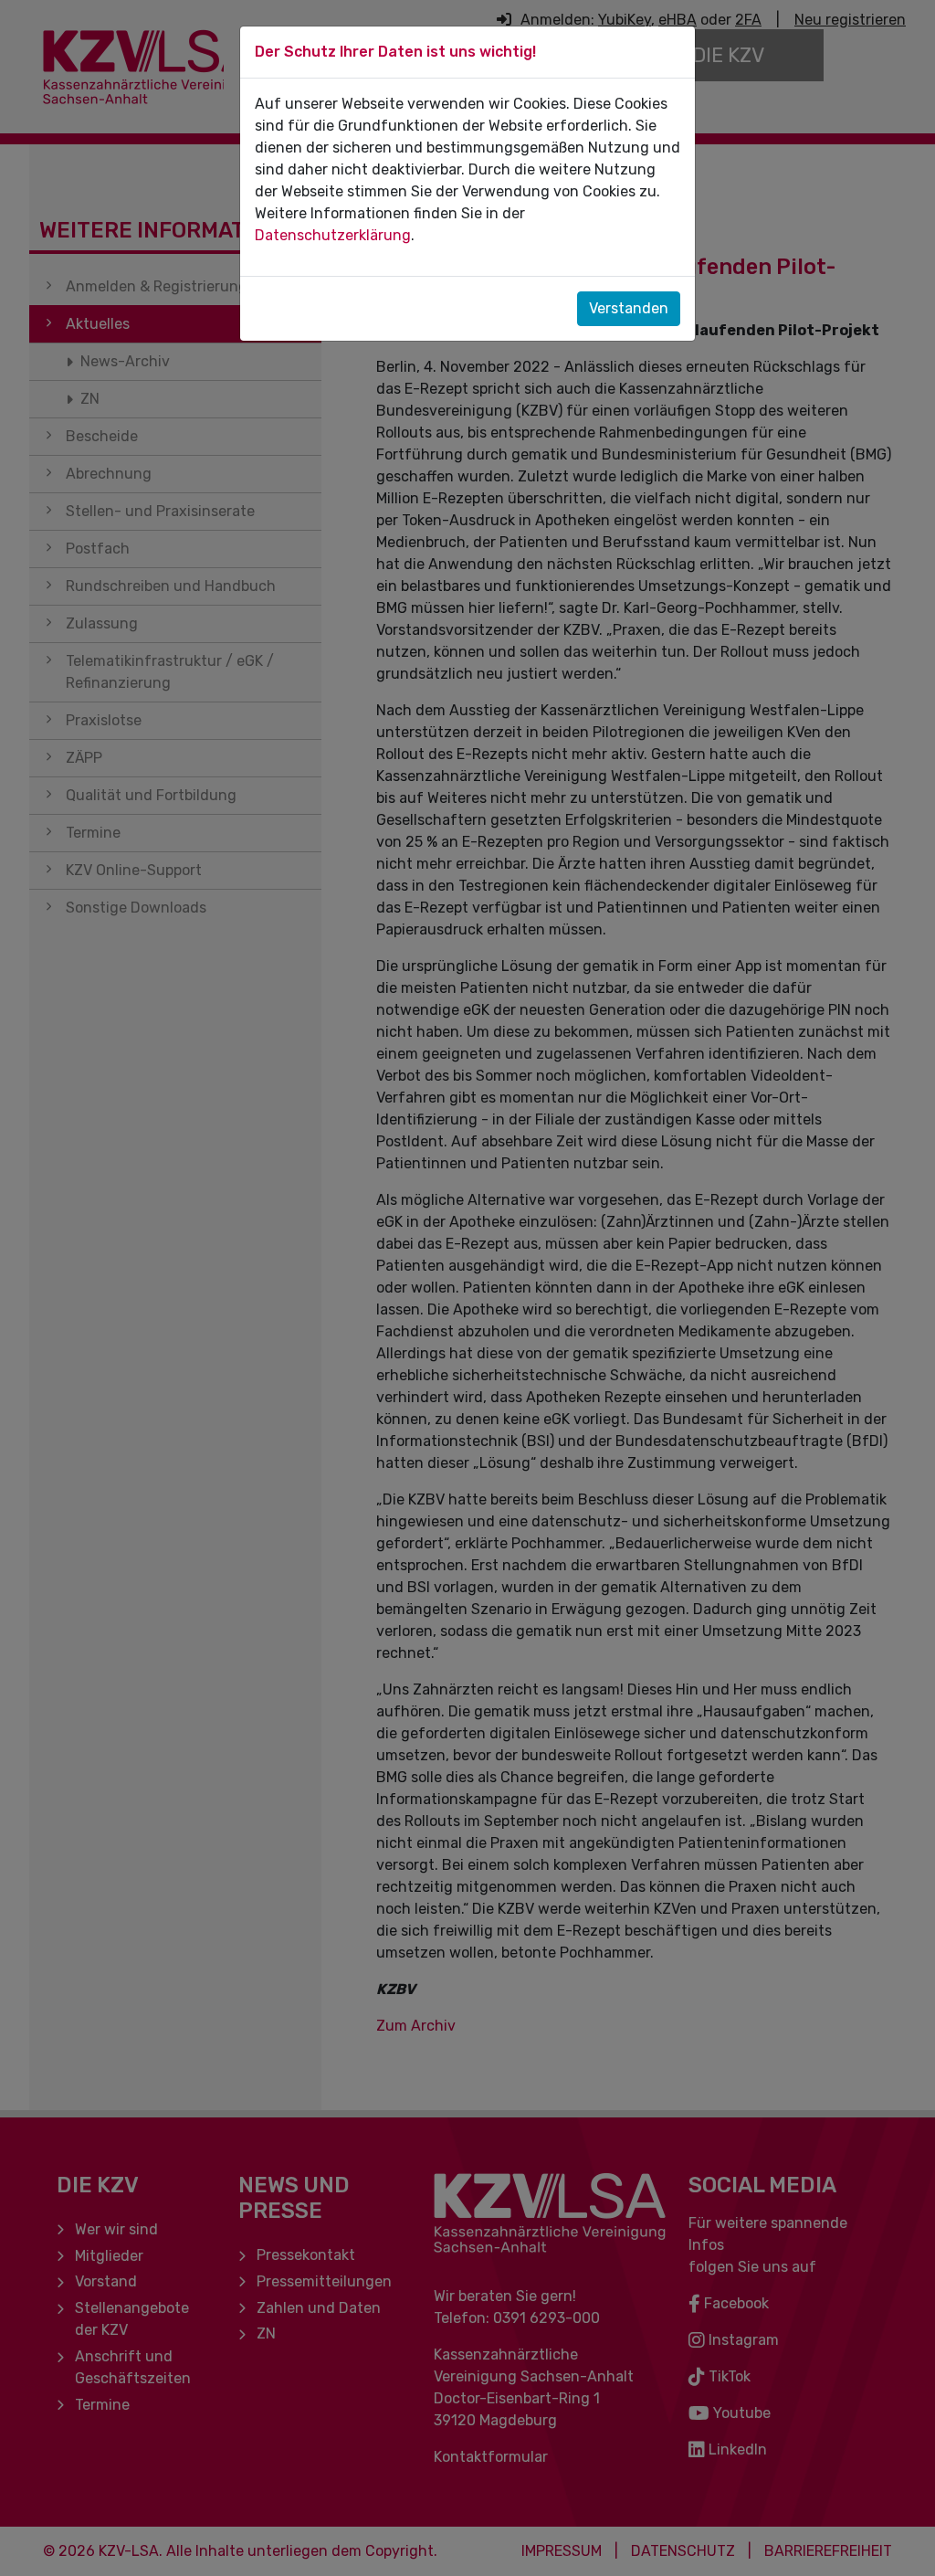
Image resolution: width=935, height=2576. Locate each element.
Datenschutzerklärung (333, 235)
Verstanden (629, 308)
